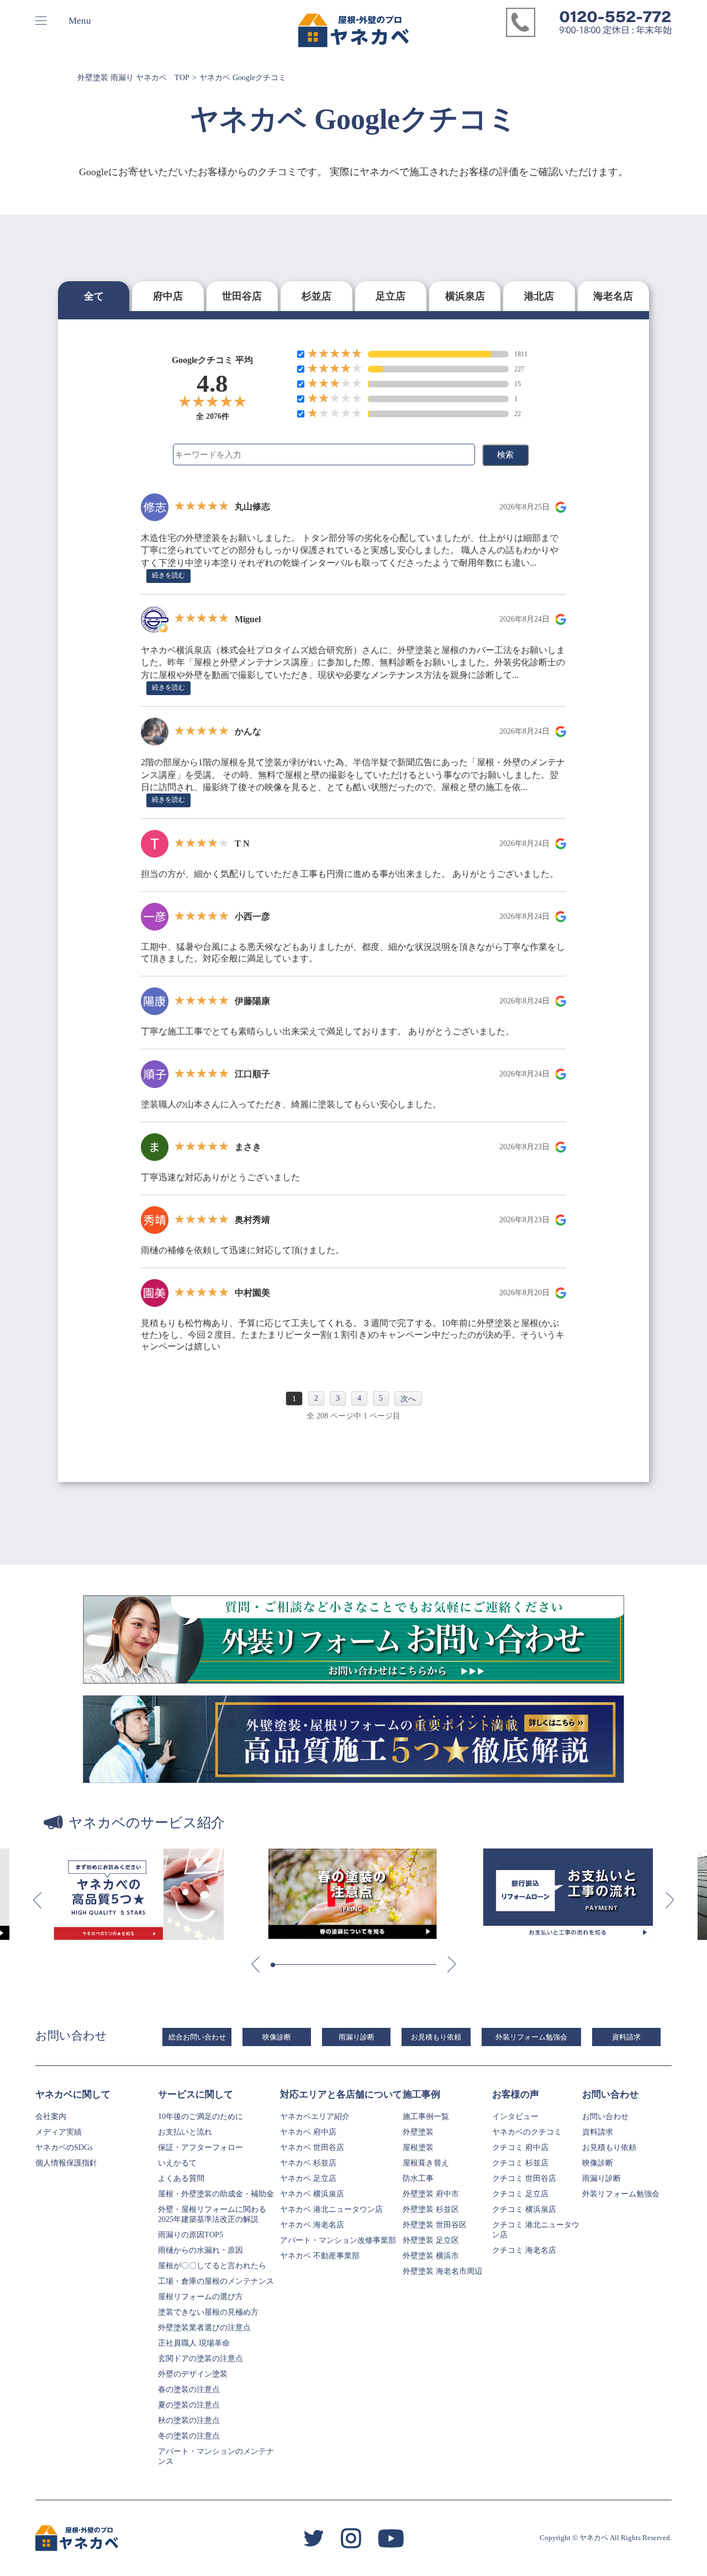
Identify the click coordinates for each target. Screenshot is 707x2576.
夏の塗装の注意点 (189, 2405)
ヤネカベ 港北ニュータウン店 (331, 2209)
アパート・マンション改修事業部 (338, 2240)
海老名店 (613, 296)
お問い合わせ (605, 2117)
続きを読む (168, 575)
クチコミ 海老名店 (524, 2250)
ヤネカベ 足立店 (308, 2178)
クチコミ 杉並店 (520, 2163)
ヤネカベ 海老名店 (312, 2225)
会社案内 (51, 2117)
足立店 (391, 296)
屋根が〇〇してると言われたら (212, 2266)
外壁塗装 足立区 (431, 2240)
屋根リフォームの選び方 (201, 2297)
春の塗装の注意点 (189, 2390)
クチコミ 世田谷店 (524, 2178)
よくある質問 (181, 2178)
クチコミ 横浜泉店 (524, 2209)
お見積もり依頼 (436, 2037)
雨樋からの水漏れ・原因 (201, 2250)
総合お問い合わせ (197, 2037)
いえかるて (177, 2163)
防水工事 (418, 2178)
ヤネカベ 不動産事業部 (320, 2256)
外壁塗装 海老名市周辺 (442, 2271)
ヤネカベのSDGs (64, 2147)
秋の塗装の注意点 (189, 2420)
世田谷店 (242, 296)
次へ (408, 1399)
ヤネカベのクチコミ (527, 2132)
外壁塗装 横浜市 (431, 2256)
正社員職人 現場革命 (194, 2343)
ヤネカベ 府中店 (308, 2132)
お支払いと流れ (185, 2132)
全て (94, 296)
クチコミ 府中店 (520, 2147)
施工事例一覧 (426, 2117)
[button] (37, 1901)
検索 (505, 454)
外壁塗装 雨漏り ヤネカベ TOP (133, 78)
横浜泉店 (465, 296)
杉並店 (316, 296)
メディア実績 (59, 2132)
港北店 (539, 296)
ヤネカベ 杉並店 (308, 2163)
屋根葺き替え (426, 2163)
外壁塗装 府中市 (431, 2194)
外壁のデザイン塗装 (193, 2374)
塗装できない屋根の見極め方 (208, 2312)
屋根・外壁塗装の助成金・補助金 (216, 2194)
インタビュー (515, 2117)
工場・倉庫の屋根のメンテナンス (216, 2281)
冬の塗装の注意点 (189, 2436)
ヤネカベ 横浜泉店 (312, 2194)
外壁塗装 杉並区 (431, 2209)
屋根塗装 (418, 2147)
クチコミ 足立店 (520, 2194)
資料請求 (626, 2037)
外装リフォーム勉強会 (531, 2037)
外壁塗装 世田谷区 (435, 2225)
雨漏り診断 (357, 2037)
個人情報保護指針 (66, 2163)
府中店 (168, 296)
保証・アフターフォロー (201, 2147)
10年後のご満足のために (201, 2117)
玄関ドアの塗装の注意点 (201, 2359)
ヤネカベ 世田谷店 (312, 2147)
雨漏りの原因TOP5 (191, 2235)
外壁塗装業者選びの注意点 (204, 2328)
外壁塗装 (418, 2132)
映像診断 (277, 2037)
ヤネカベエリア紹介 (315, 2117)
